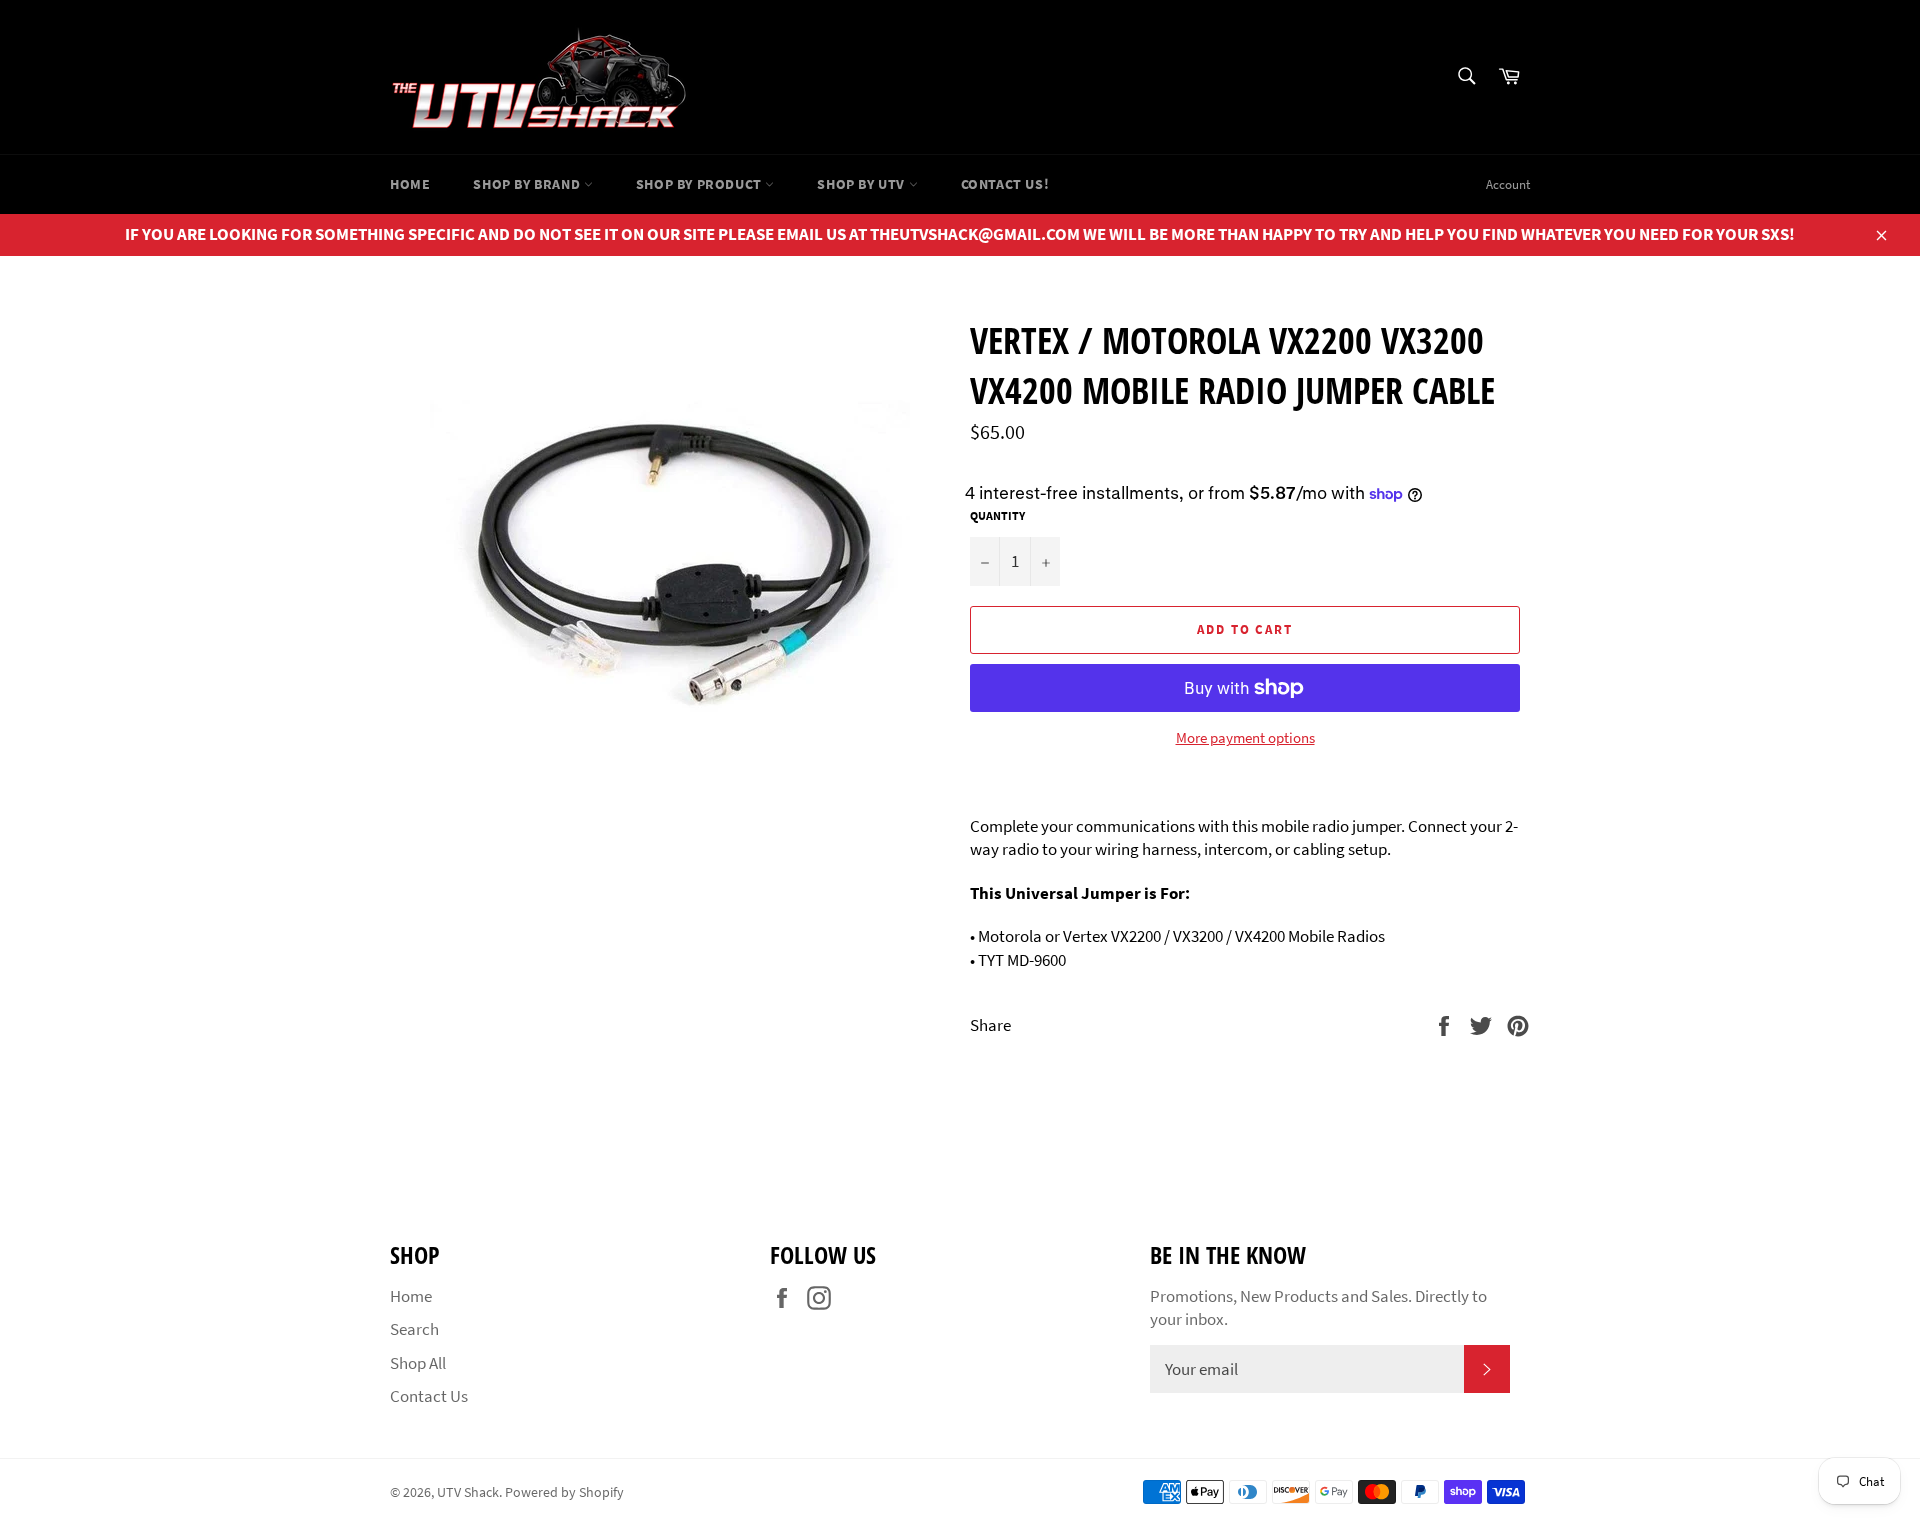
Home (410, 184)
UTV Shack (468, 1492)
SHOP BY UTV (862, 184)
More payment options (1245, 737)
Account (1508, 184)
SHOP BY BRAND (528, 184)
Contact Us (429, 1396)
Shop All (418, 1363)
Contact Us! (1005, 184)
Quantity (997, 515)
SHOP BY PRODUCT (701, 184)
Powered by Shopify (564, 1492)
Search (414, 1329)
